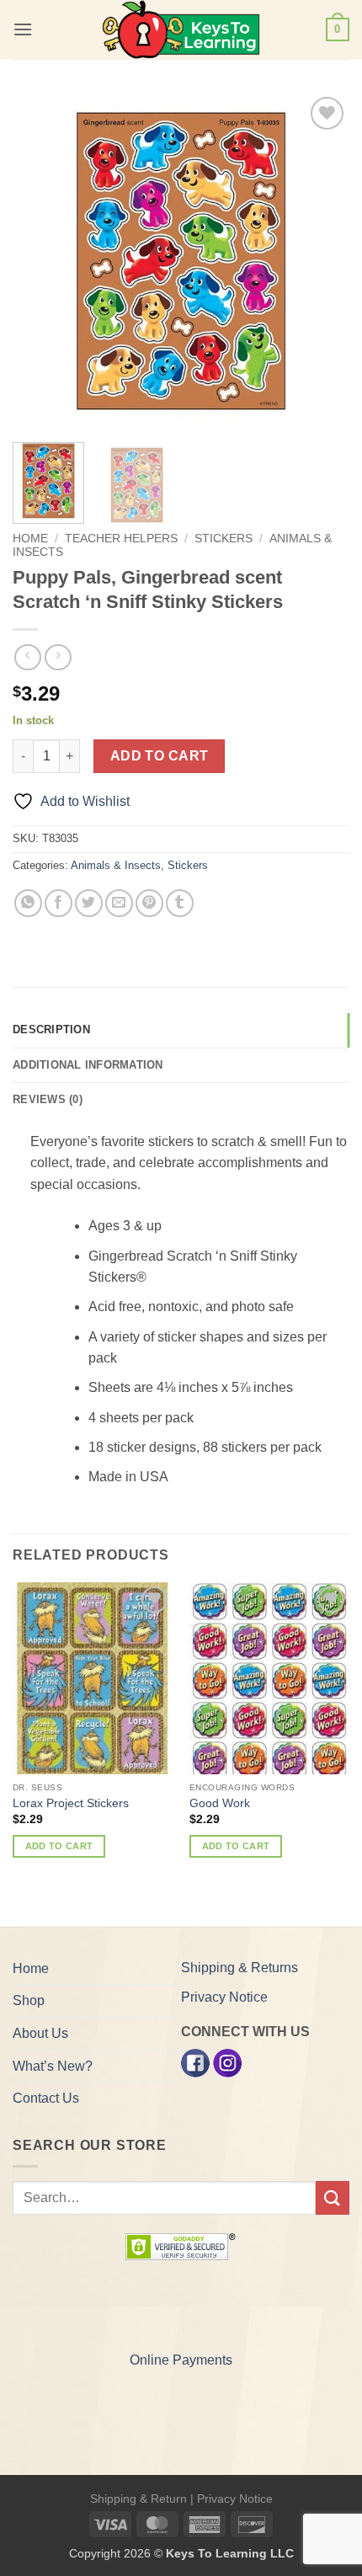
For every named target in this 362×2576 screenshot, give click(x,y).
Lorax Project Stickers (71, 1803)
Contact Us (46, 2098)
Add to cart (160, 756)
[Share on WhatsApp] (28, 903)
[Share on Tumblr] (180, 903)
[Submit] (333, 2197)
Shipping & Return (138, 2499)
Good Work (220, 1803)
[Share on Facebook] (59, 903)
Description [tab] (51, 1029)
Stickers (224, 539)
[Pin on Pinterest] (149, 903)
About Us (40, 2033)
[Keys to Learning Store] (181, 29)
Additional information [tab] (88, 1065)
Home (30, 539)
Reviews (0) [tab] (48, 1099)
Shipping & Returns (240, 1968)
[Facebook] (195, 2062)
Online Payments (181, 2360)
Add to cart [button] (59, 1846)
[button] (23, 29)
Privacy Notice (224, 1997)
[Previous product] (58, 657)
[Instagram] (227, 2062)
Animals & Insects (116, 865)
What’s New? (53, 2066)
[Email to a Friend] (119, 903)
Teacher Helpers (121, 539)
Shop (29, 2000)
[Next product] (27, 657)
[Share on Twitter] (89, 903)
